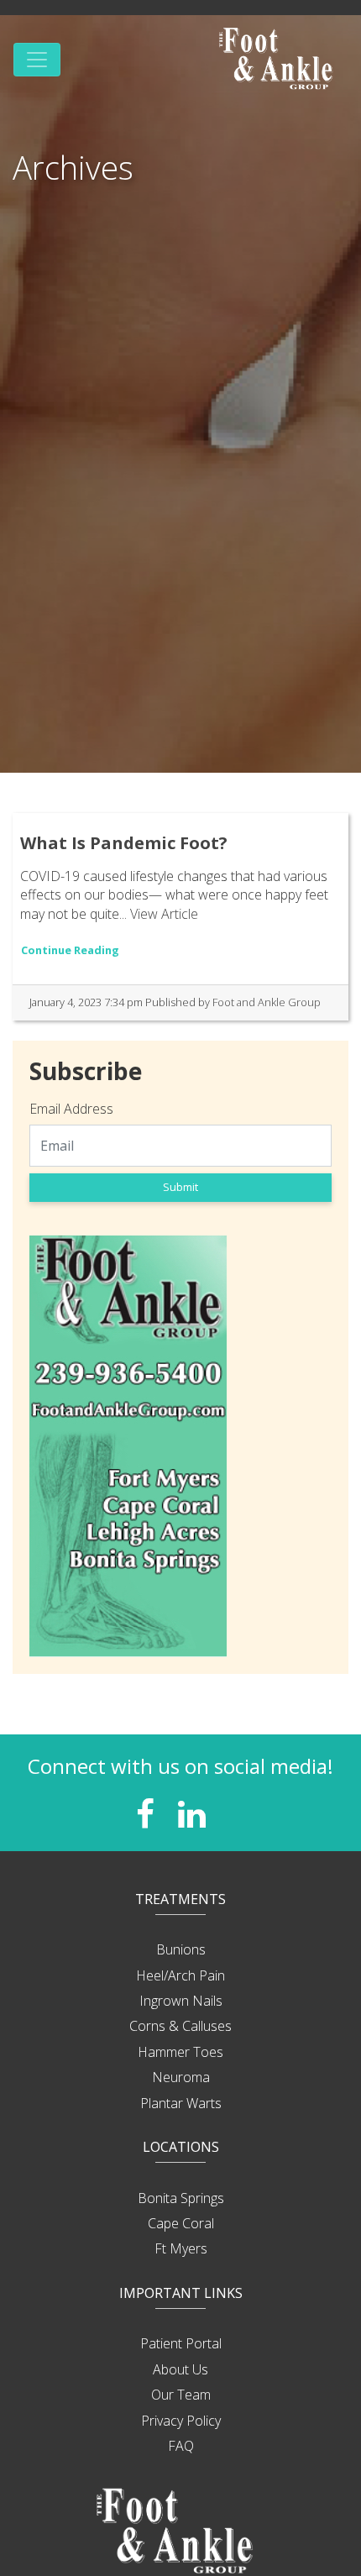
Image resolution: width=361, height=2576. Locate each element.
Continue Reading (70, 950)
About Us (180, 2369)
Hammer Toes (180, 2052)
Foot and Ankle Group (267, 1002)
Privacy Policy (181, 2421)
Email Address (71, 1109)
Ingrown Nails (181, 2001)
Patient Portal (181, 2343)
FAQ (181, 2446)
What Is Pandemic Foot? (124, 843)
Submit (180, 1187)
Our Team (181, 2395)
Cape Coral (181, 2223)
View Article (164, 914)
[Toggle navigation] (37, 60)
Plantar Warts (181, 2103)
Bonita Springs (181, 2198)
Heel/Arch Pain (180, 1975)
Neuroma (181, 2077)
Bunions (181, 1949)
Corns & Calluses (180, 2026)
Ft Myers (181, 2248)
